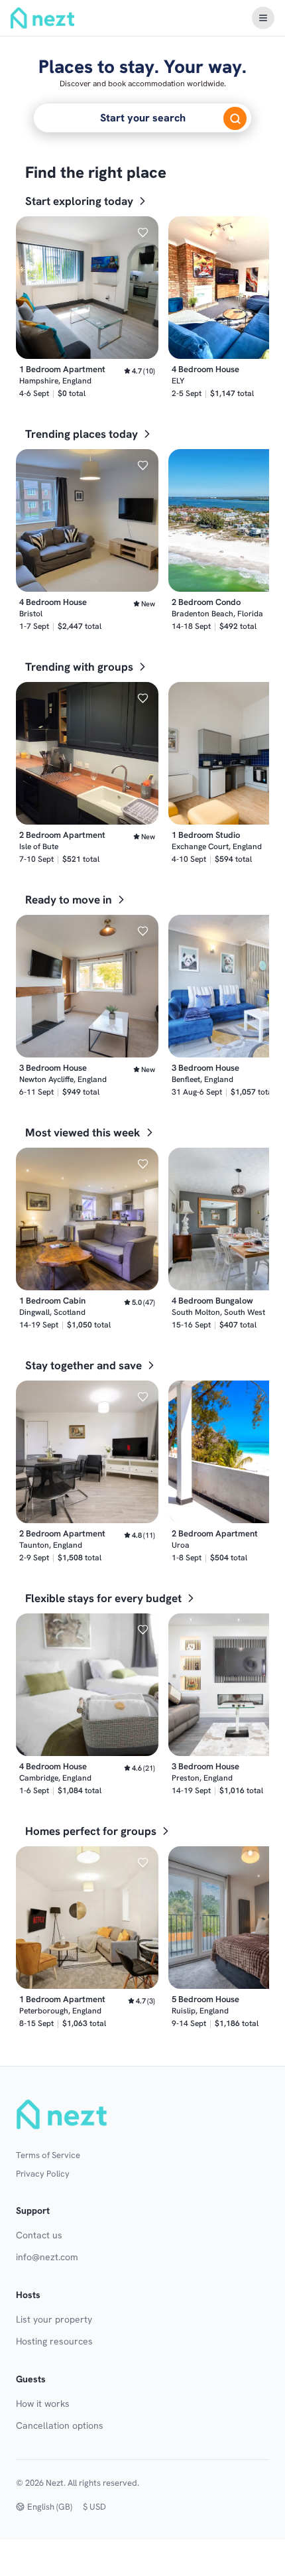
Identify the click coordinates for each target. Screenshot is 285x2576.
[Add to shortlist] (142, 232)
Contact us (39, 2235)
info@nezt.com (47, 2257)
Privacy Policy (43, 2174)
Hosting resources (54, 2341)
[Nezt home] (64, 2114)
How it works (43, 2404)
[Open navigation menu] (263, 18)
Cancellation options (60, 2425)
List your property (54, 2319)
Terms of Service (48, 2155)
